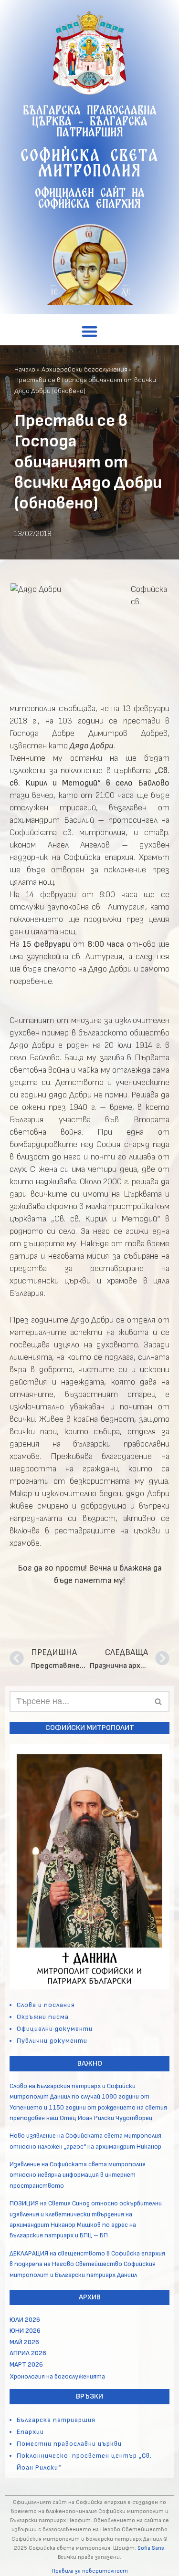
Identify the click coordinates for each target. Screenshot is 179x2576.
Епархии (30, 2432)
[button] (89, 331)
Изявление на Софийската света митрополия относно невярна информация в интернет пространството (78, 2175)
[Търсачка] (159, 1702)
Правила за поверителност (90, 2571)
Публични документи (52, 2041)
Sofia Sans (151, 2548)
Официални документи (55, 2029)
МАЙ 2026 (24, 2342)
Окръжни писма (43, 2017)
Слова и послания (46, 2005)
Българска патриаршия (56, 2420)
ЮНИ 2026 (25, 2331)
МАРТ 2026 (26, 2364)
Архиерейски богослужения (84, 369)
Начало (25, 369)
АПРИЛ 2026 (28, 2353)
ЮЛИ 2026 (25, 2320)
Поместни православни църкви (69, 2444)
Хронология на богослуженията (57, 2376)
